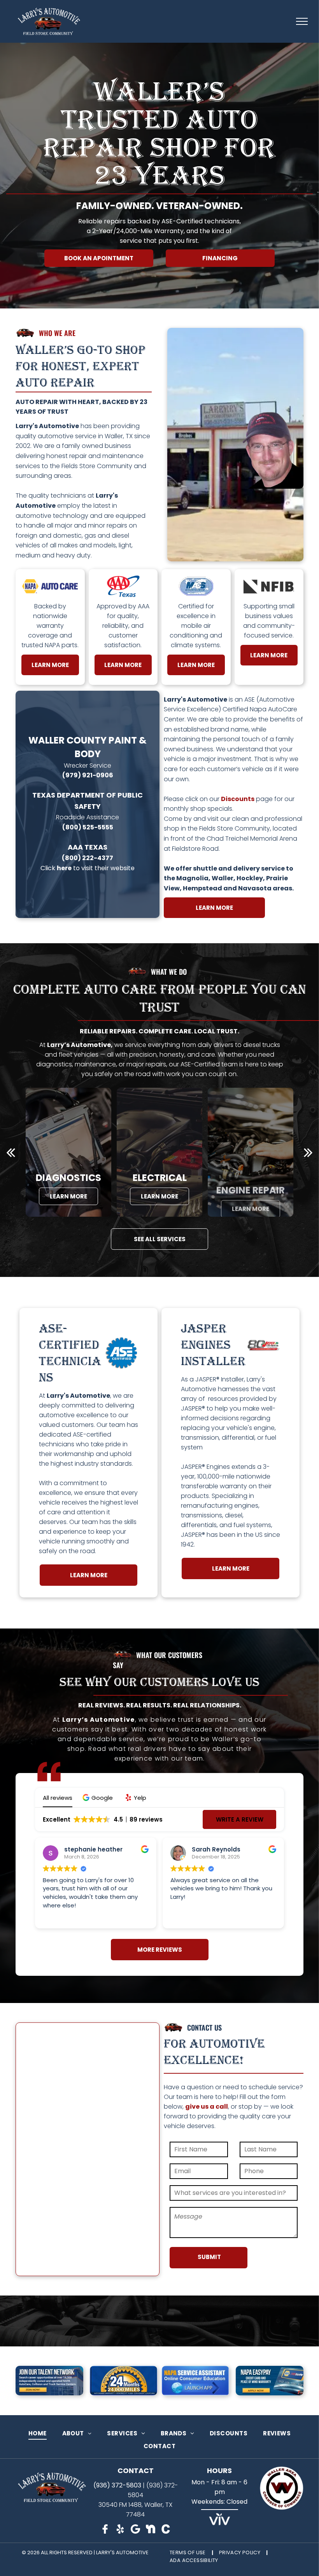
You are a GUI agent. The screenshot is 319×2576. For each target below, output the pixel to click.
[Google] (135, 2530)
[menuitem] (38, 2433)
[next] (308, 1152)
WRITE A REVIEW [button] (240, 1819)
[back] (11, 1152)
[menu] (302, 21)
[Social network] (105, 2530)
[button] (99, 1798)
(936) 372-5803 (117, 2485)
